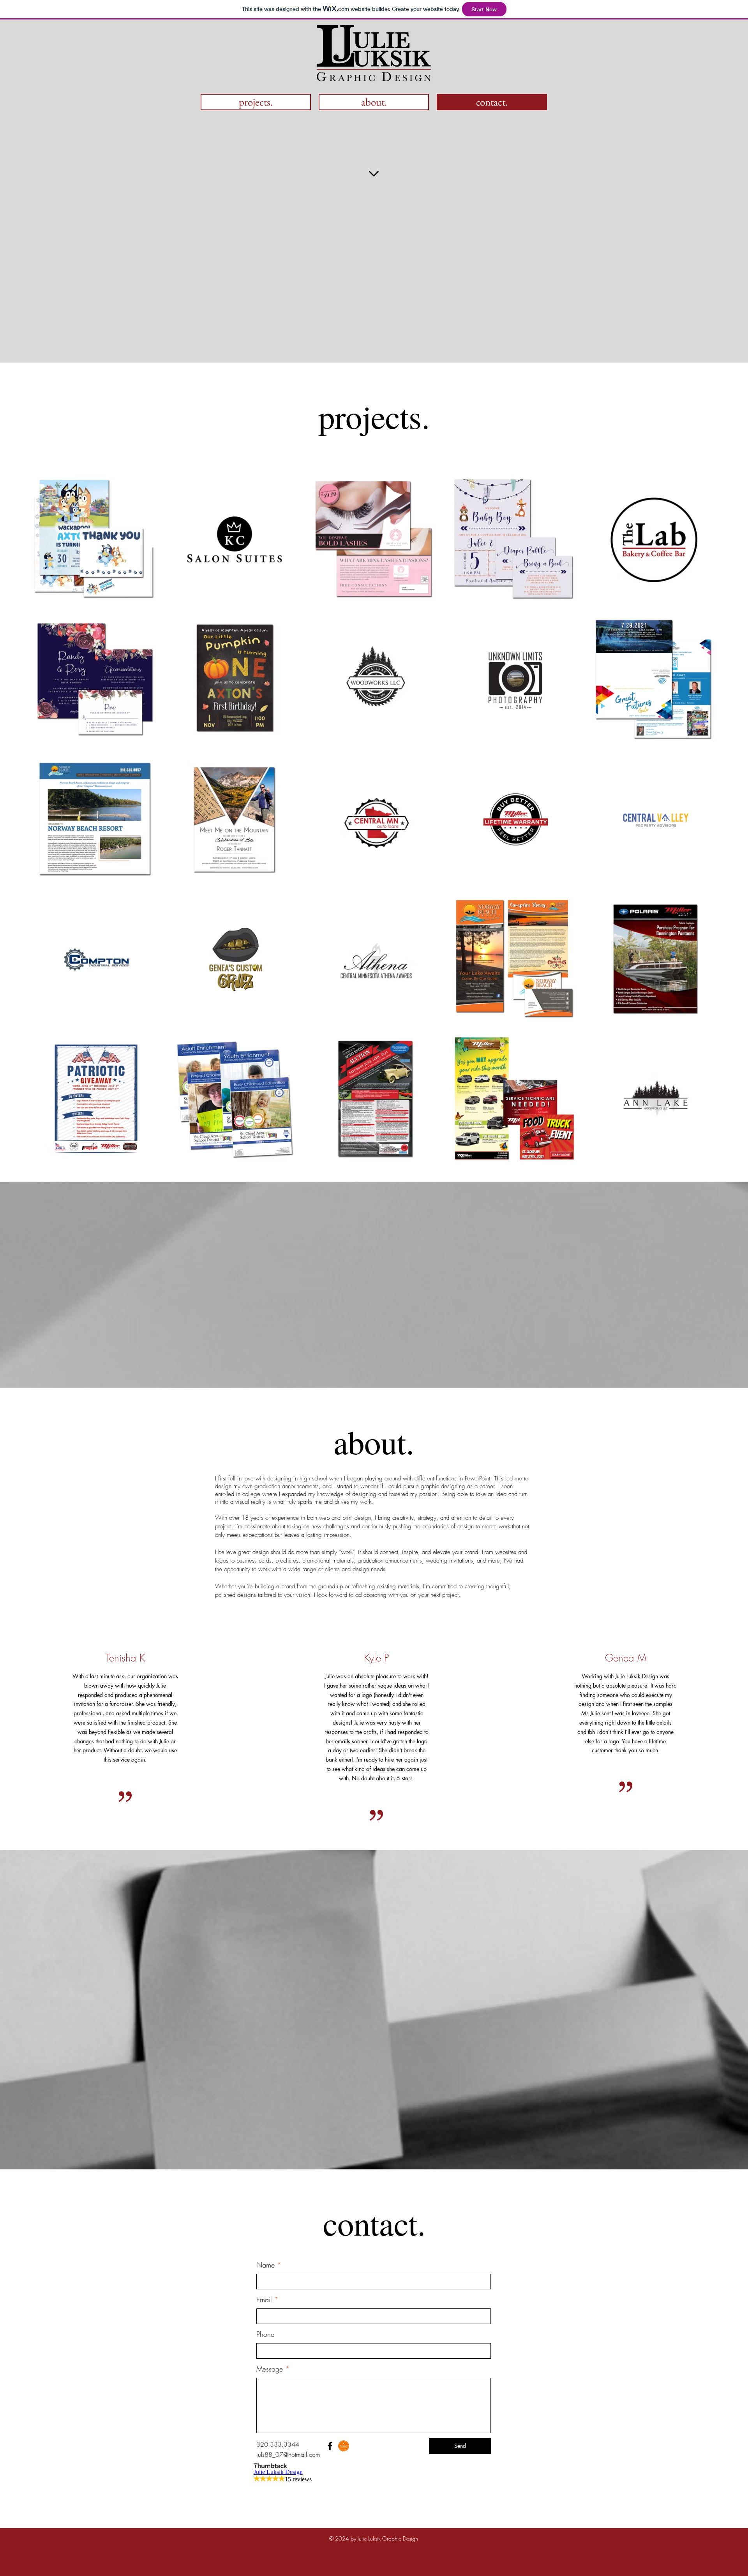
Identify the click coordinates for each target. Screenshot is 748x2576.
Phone (265, 2334)
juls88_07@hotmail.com (288, 2454)
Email (264, 2299)
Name (266, 2265)
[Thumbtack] (344, 2446)
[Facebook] (330, 2446)
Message (270, 2369)
